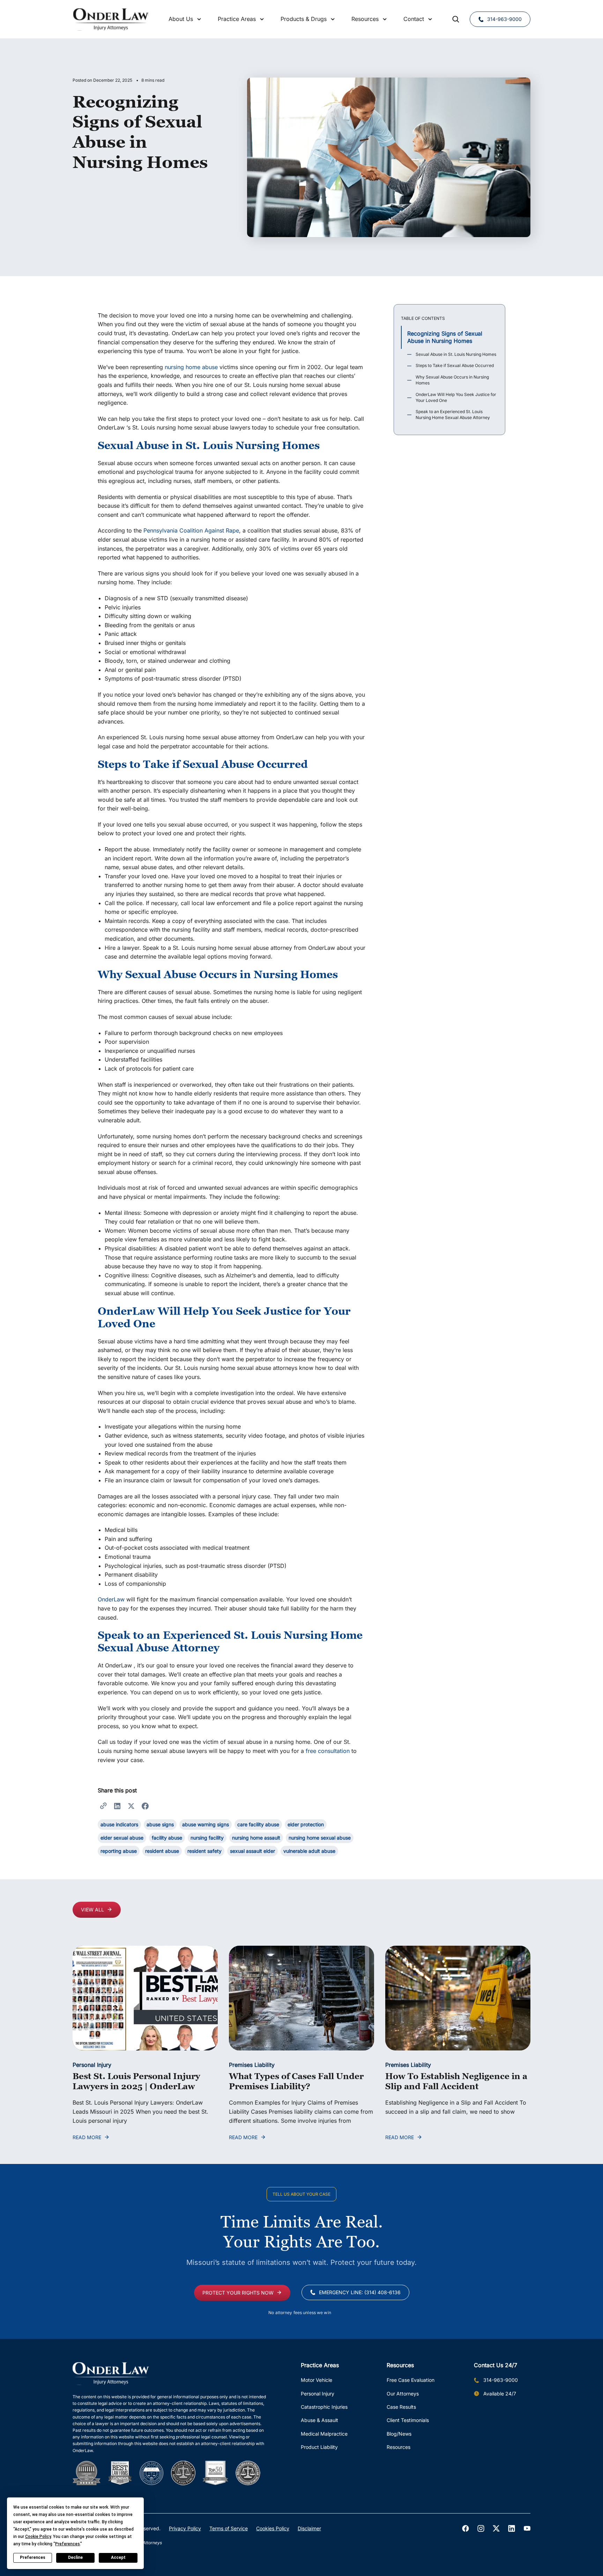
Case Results (401, 2407)
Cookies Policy (273, 2528)
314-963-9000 (504, 19)
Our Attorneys (403, 2394)
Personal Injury (92, 2065)
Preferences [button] (68, 2544)
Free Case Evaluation (411, 2380)
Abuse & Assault (319, 2420)
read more (87, 2137)
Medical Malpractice (324, 2434)
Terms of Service (229, 2528)
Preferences (33, 2557)
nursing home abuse (191, 367)
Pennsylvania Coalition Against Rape (191, 530)
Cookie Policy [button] (38, 2537)
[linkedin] (512, 2529)
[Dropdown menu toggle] (199, 19)
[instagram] (481, 2529)
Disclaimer (309, 2528)
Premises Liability (252, 2065)
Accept (118, 2557)
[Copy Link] (103, 1805)
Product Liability (319, 2447)
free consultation (327, 1751)
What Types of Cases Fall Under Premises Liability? (296, 2081)
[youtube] (527, 2529)
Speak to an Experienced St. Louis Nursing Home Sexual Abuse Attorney (453, 414)
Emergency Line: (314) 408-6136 (360, 2292)
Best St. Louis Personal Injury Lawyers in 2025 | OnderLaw (136, 2081)
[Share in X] (131, 1805)
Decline (75, 2557)
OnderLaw (111, 1599)
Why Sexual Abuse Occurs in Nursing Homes (452, 380)
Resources (399, 2447)
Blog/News (399, 2434)
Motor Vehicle (317, 2380)
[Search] (456, 19)
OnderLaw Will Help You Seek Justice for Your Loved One (456, 397)
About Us (181, 19)
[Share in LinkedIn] (117, 1805)
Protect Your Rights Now (238, 2293)
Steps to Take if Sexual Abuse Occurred (455, 365)
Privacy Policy (185, 2528)
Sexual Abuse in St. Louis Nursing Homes (456, 354)
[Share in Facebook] (145, 1805)
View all (92, 1910)
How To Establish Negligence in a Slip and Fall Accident (456, 2081)
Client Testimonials (408, 2420)
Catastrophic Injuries (324, 2407)
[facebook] (466, 2529)
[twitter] (496, 2529)
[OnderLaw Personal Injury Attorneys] (111, 19)
